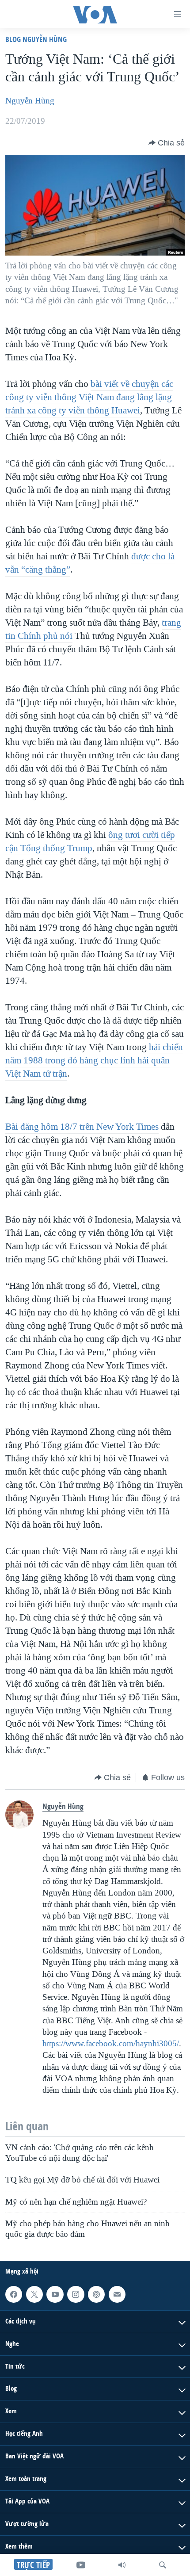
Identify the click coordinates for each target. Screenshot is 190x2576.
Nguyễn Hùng (30, 101)
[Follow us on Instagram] (76, 2294)
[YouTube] (81, 2565)
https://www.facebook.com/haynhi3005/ (111, 2044)
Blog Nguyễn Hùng (36, 39)
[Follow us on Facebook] (14, 2294)
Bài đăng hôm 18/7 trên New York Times (82, 1127)
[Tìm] (163, 2565)
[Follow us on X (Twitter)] (34, 2294)
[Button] (167, 143)
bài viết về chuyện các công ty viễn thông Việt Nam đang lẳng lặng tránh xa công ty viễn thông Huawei (89, 397)
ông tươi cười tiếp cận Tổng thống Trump (90, 841)
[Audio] (122, 2565)
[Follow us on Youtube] (55, 2294)
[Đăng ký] (117, 2294)
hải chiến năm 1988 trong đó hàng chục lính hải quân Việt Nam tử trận (94, 1060)
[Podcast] (96, 2294)
